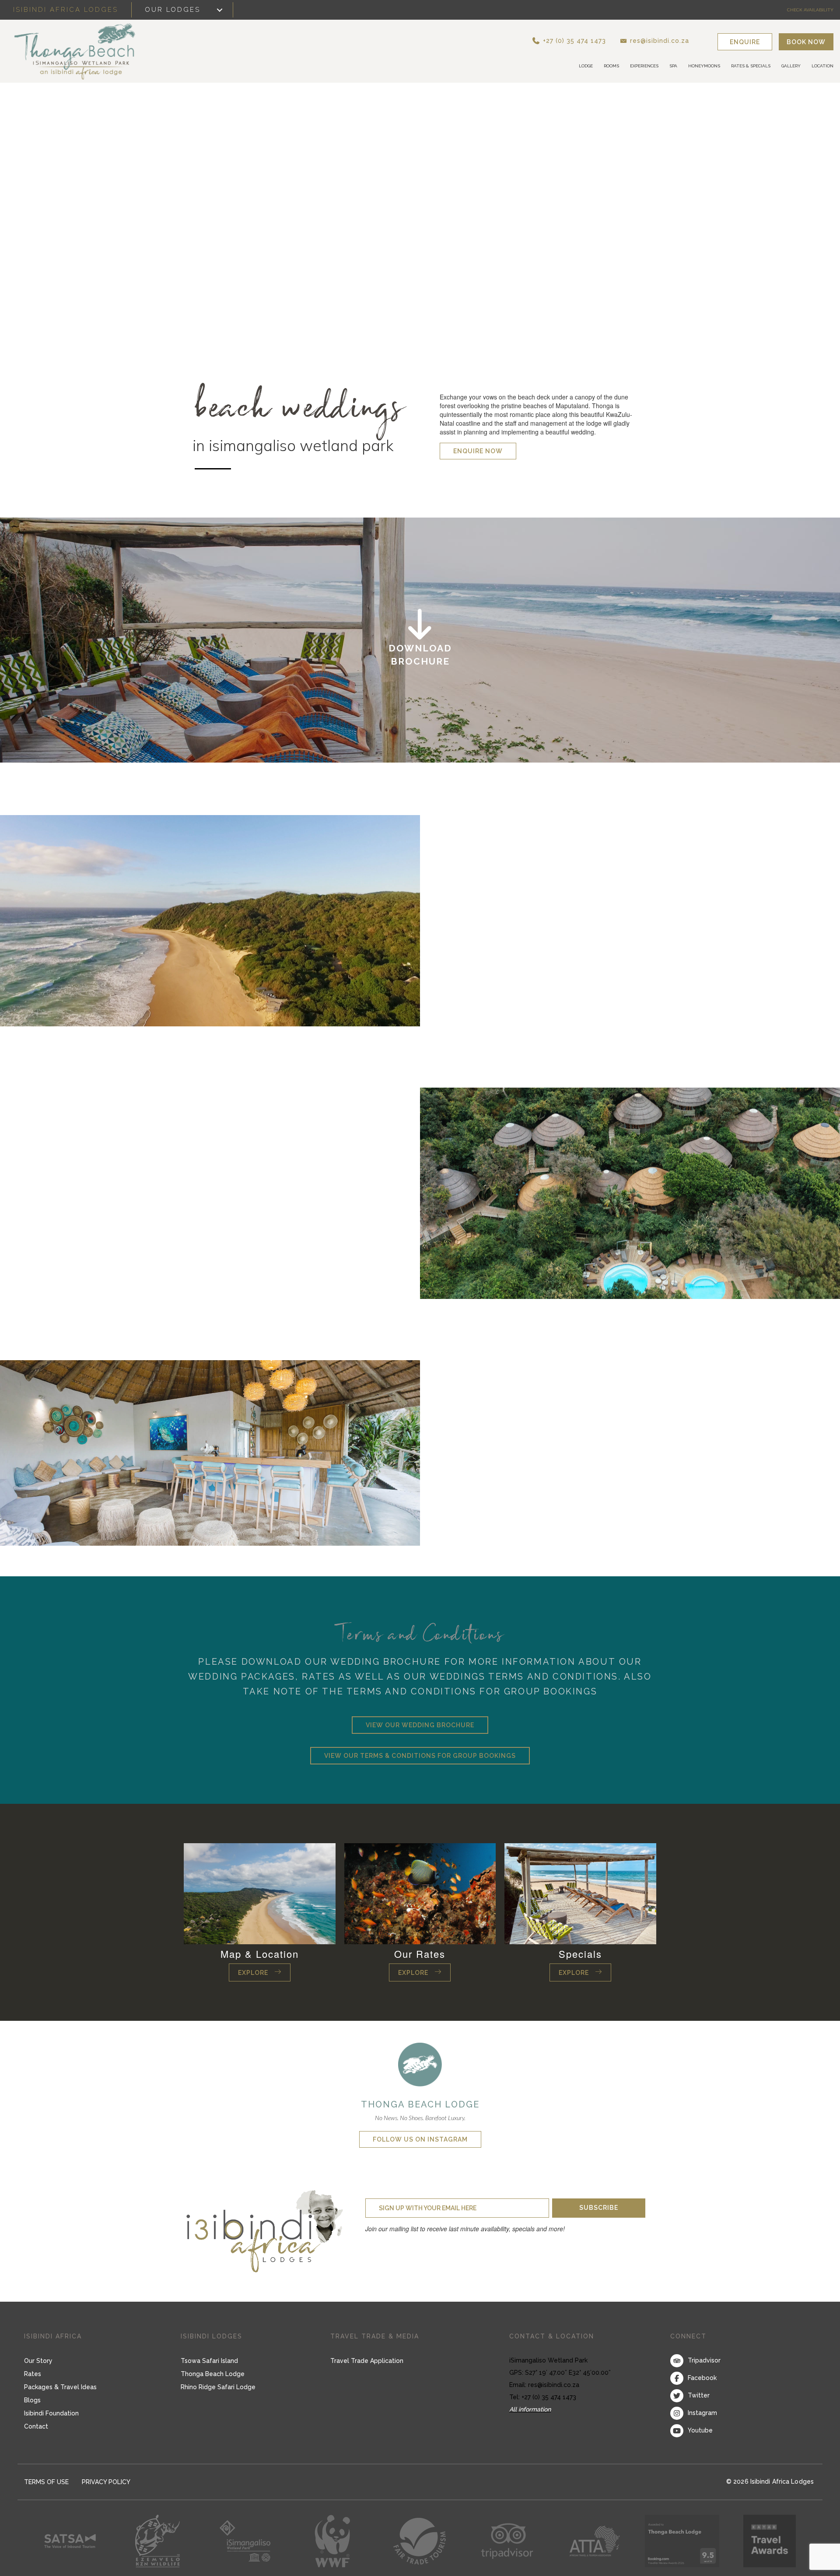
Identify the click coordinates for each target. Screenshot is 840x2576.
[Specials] (580, 1893)
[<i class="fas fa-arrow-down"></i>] (420, 640)
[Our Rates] (420, 1893)
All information (530, 2409)
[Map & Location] (260, 1893)
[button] (584, 40)
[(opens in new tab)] (420, 2063)
